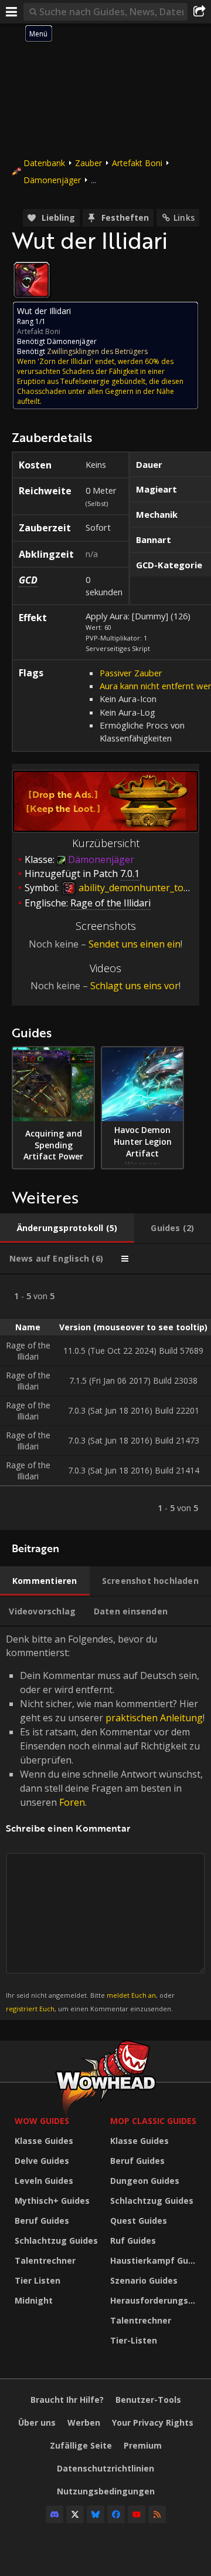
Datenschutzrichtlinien (105, 2468)
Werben (84, 2422)
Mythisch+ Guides (52, 2201)
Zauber (89, 163)
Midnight (34, 2300)
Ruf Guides (133, 2240)
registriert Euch (30, 2009)
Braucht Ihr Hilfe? (67, 2400)
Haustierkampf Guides (155, 2260)
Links (184, 218)
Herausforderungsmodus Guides (155, 2300)
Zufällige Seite (81, 2445)
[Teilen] (199, 12)
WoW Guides (42, 2121)
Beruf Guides (42, 2221)
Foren (72, 1802)
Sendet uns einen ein (135, 944)
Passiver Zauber (131, 673)
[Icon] (32, 280)
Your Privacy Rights (153, 2422)
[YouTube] (137, 2514)
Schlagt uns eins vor (135, 986)
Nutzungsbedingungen (106, 2491)
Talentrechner (45, 2260)
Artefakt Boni (137, 163)
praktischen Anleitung (154, 1718)
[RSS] (157, 2514)
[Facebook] (116, 2514)
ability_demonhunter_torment (143, 888)
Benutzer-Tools (148, 2400)
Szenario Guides (144, 2280)
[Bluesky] (96, 2514)
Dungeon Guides (145, 2181)
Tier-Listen (134, 2340)
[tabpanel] (105, 1402)
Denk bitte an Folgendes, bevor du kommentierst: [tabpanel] (105, 1823)
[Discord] (55, 2514)
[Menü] (12, 12)
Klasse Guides (44, 2141)
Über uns (37, 2422)
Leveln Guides (44, 2181)
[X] (75, 2514)
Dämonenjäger (52, 180)
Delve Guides (42, 2161)
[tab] (67, 1228)
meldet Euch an (131, 1995)
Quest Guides (139, 2221)
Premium (143, 2445)
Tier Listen (38, 2280)
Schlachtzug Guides (56, 2240)
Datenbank (44, 163)
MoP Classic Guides (153, 2121)
